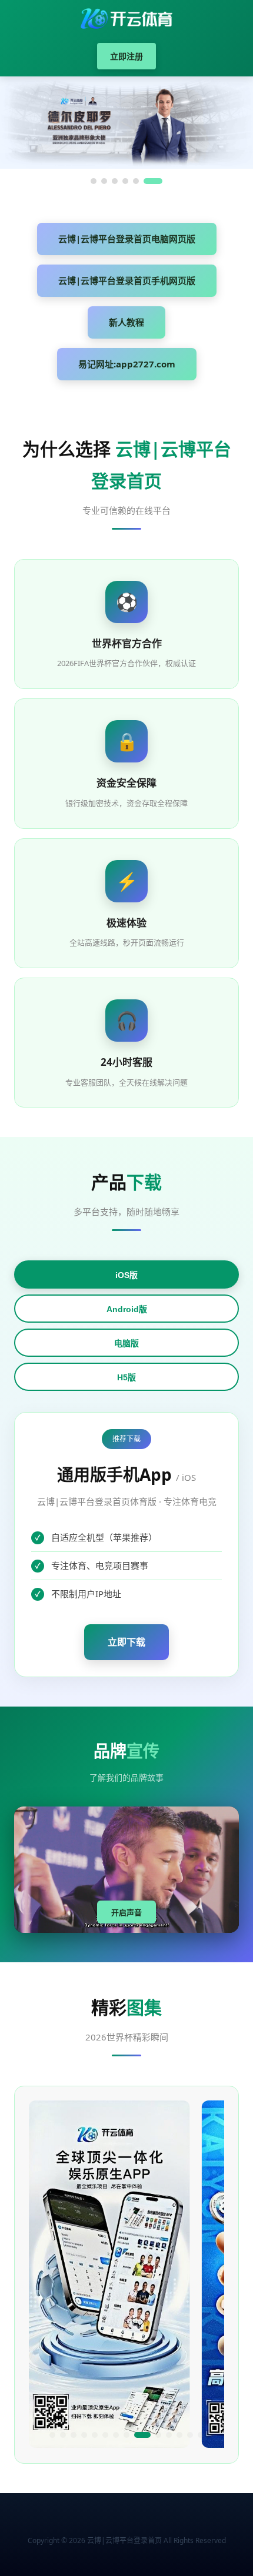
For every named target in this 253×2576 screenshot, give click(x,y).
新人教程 (126, 322)
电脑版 (126, 1343)
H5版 (126, 1377)
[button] (52, 2435)
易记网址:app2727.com (127, 364)
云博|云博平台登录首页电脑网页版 (127, 239)
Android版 (127, 1309)
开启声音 (126, 1913)
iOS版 (126, 1275)
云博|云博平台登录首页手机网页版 (127, 280)
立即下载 (126, 1642)
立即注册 (126, 56)
